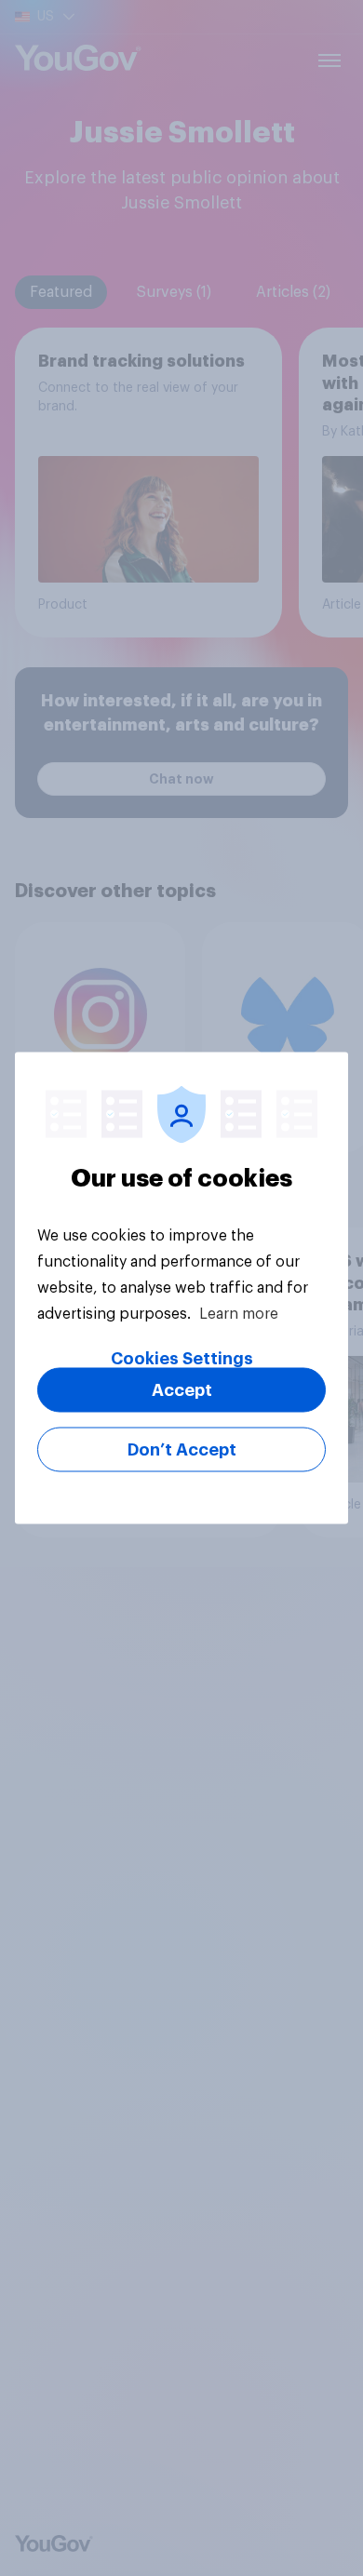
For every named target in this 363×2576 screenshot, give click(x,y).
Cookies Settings (182, 1359)
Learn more (239, 1314)
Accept (182, 1390)
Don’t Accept (182, 1450)
